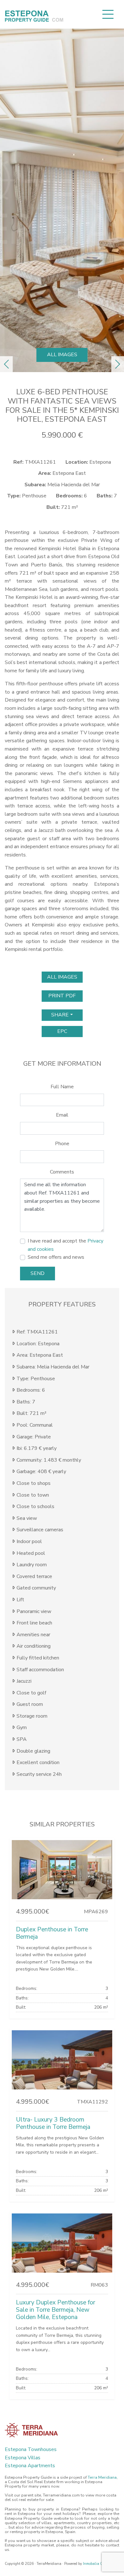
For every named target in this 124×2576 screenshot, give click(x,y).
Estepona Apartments (30, 2466)
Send (38, 1273)
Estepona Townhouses (31, 2449)
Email (62, 1115)
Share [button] (60, 1015)
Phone (62, 1144)
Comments (62, 1172)
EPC (62, 1031)
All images (62, 355)
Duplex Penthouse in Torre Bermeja (52, 1933)
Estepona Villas (23, 2458)
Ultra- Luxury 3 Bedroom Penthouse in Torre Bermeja (53, 2123)
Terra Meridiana (102, 2477)
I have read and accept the (65, 1245)
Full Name (62, 1087)
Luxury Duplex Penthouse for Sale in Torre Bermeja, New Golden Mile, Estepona (55, 2310)
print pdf (62, 996)
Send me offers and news (56, 1257)
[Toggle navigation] (108, 14)
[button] (6, 364)
